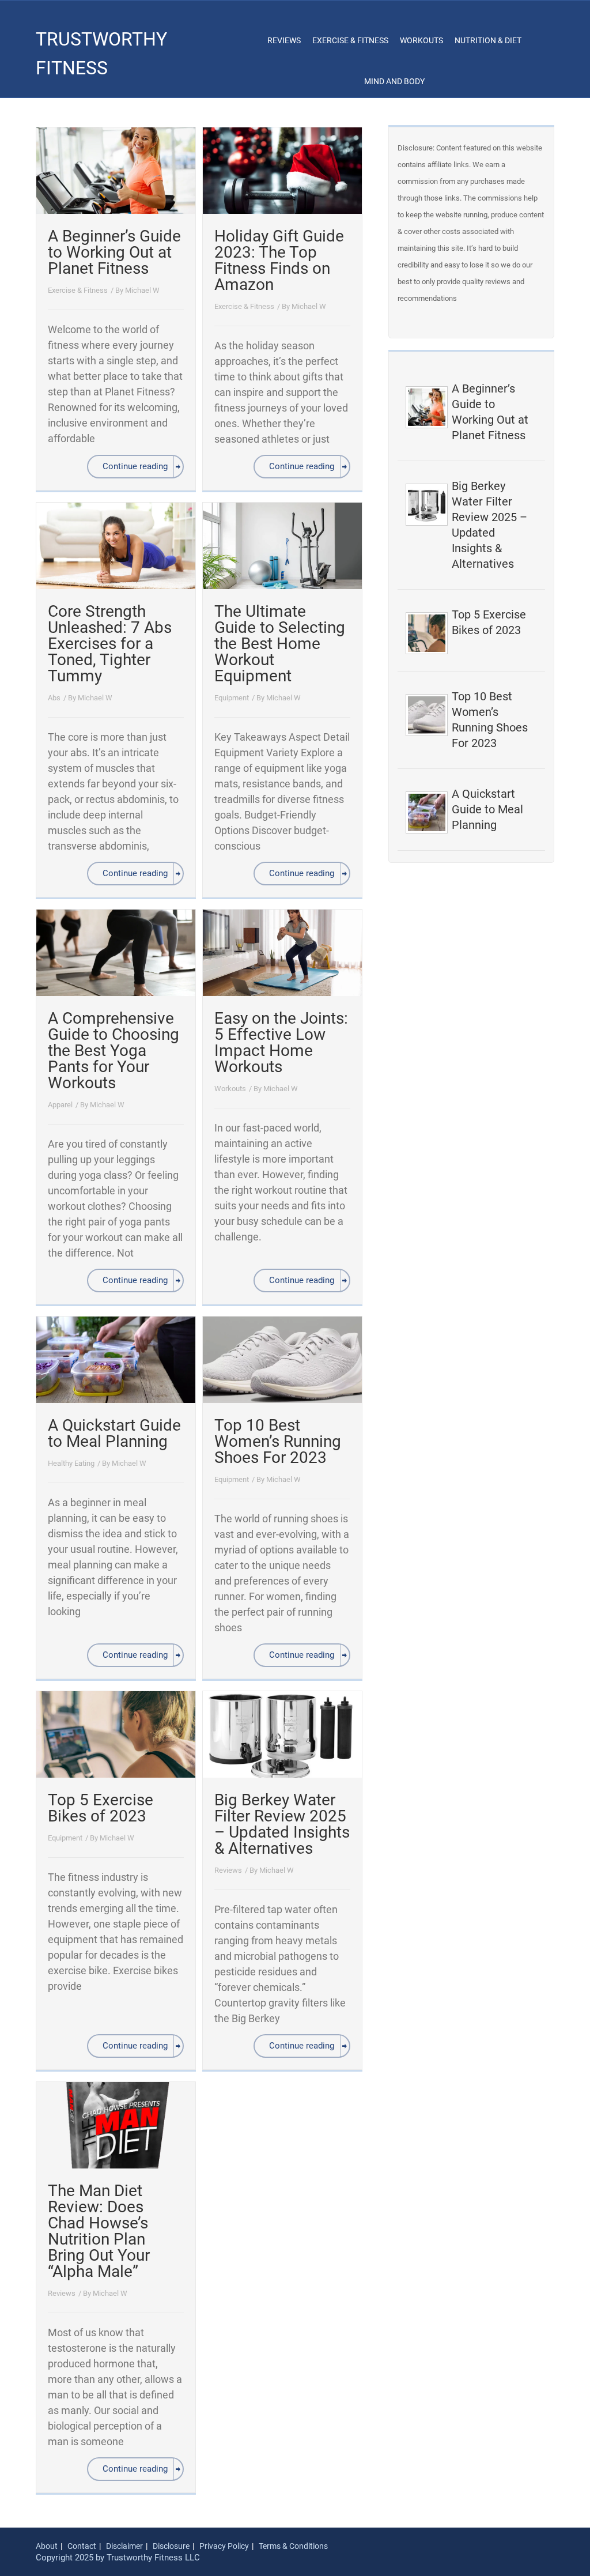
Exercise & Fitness (350, 40)
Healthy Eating (71, 1463)
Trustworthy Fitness (101, 54)
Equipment (232, 698)
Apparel (60, 1105)
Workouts (421, 40)
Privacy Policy (224, 2546)
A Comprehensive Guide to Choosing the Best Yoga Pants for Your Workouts (114, 1051)
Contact (82, 2546)
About (47, 2546)
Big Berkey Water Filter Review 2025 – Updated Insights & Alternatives (282, 1824)
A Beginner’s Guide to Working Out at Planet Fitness (114, 252)
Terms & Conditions (293, 2546)
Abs (54, 698)
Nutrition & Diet (488, 40)
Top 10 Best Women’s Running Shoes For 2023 (278, 1441)
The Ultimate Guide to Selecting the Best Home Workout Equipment (280, 644)
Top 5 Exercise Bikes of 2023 (101, 1808)
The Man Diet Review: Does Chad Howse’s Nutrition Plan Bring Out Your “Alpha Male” (99, 2231)
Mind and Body (394, 81)
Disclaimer (124, 2546)
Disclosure (171, 2546)
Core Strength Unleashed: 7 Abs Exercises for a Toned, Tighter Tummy (110, 644)
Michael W (142, 290)
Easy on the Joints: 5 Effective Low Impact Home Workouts (281, 1042)
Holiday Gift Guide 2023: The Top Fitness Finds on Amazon (279, 260)
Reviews (284, 40)
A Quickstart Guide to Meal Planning (114, 1433)
